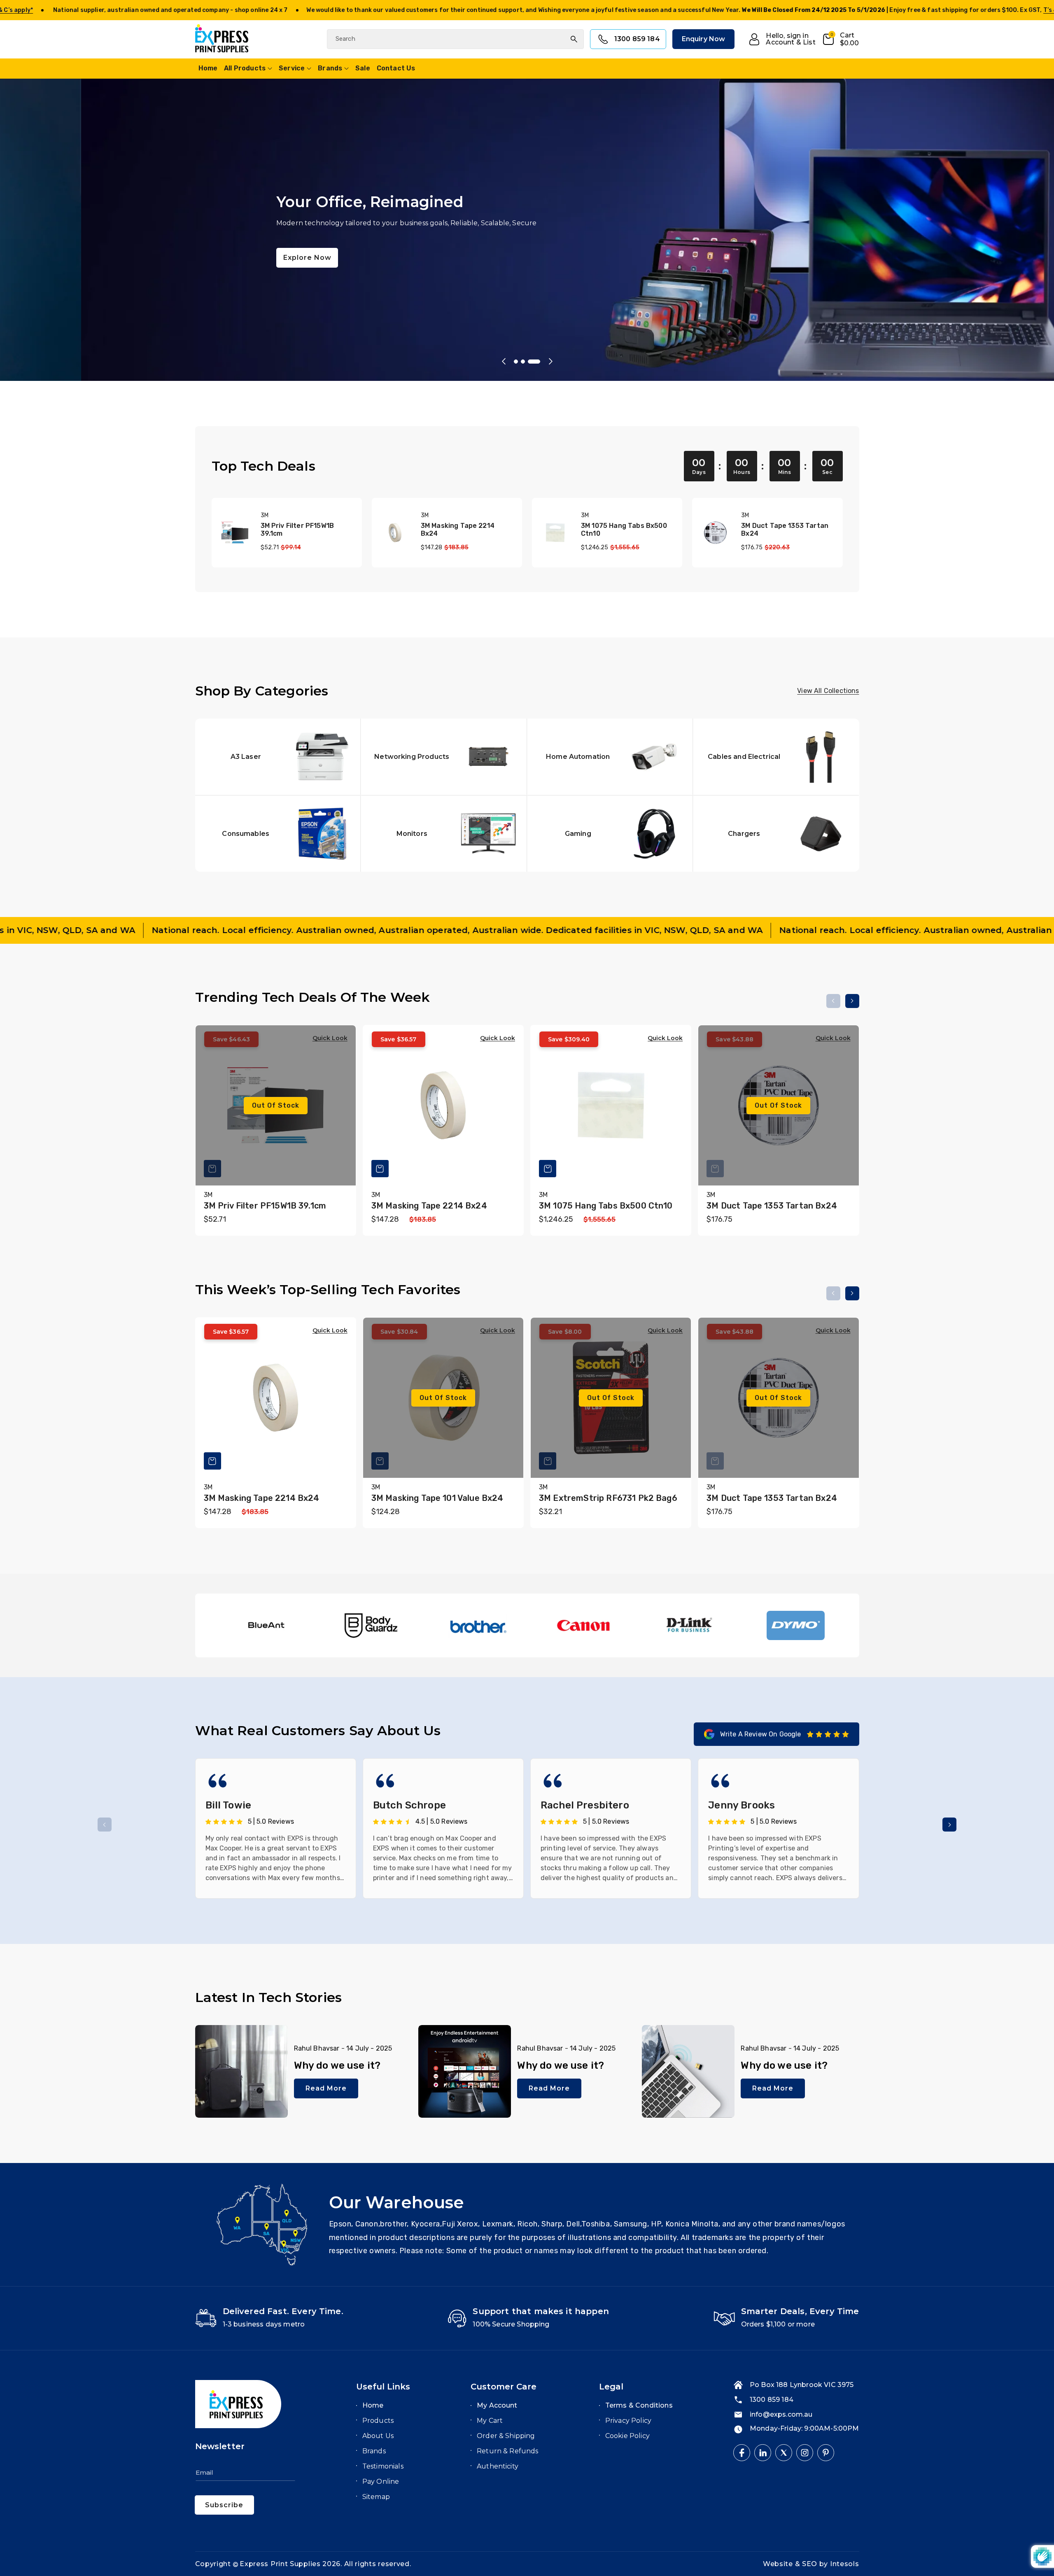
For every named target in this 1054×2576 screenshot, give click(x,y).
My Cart (490, 2421)
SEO (811, 2564)
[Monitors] (444, 834)
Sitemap (376, 2497)
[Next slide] (550, 362)
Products (378, 2421)
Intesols (845, 2564)
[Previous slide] (504, 362)
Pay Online (381, 2481)
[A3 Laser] (278, 757)
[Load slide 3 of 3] (534, 362)
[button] (841, 39)
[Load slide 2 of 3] (523, 362)
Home (373, 2405)
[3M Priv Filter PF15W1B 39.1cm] (235, 533)
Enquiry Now (704, 39)
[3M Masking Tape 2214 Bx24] (395, 533)
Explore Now (226, 258)
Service (292, 68)
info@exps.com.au (781, 2414)
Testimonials (383, 2466)
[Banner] (265, 1625)
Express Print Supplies (280, 2564)
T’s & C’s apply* (379, 10)
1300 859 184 (637, 39)
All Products (245, 68)
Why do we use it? (337, 2065)
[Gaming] (610, 834)
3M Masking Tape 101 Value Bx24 (437, 1498)
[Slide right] (852, 1001)
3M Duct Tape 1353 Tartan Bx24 (785, 530)
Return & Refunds (508, 2451)
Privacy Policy (628, 2421)
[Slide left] (833, 1001)
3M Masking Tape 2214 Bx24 (458, 530)
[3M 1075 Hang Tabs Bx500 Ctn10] (555, 533)
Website (779, 2564)
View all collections (828, 691)
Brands (330, 68)
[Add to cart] (380, 1169)
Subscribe (224, 2505)
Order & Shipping (506, 2436)
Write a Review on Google (761, 1734)
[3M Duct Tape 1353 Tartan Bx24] (715, 533)
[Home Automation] (610, 757)
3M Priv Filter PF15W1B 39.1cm (297, 530)
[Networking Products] (444, 757)
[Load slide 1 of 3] (516, 362)
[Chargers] (776, 834)
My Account (497, 2405)
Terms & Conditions (639, 2405)
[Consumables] (278, 834)
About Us (378, 2436)
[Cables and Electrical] (776, 757)
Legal (611, 2387)
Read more (326, 2088)
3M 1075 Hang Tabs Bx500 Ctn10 (624, 530)
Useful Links (383, 2387)
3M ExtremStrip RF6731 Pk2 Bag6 (608, 1498)
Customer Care (504, 2387)
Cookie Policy (627, 2436)
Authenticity (498, 2466)
